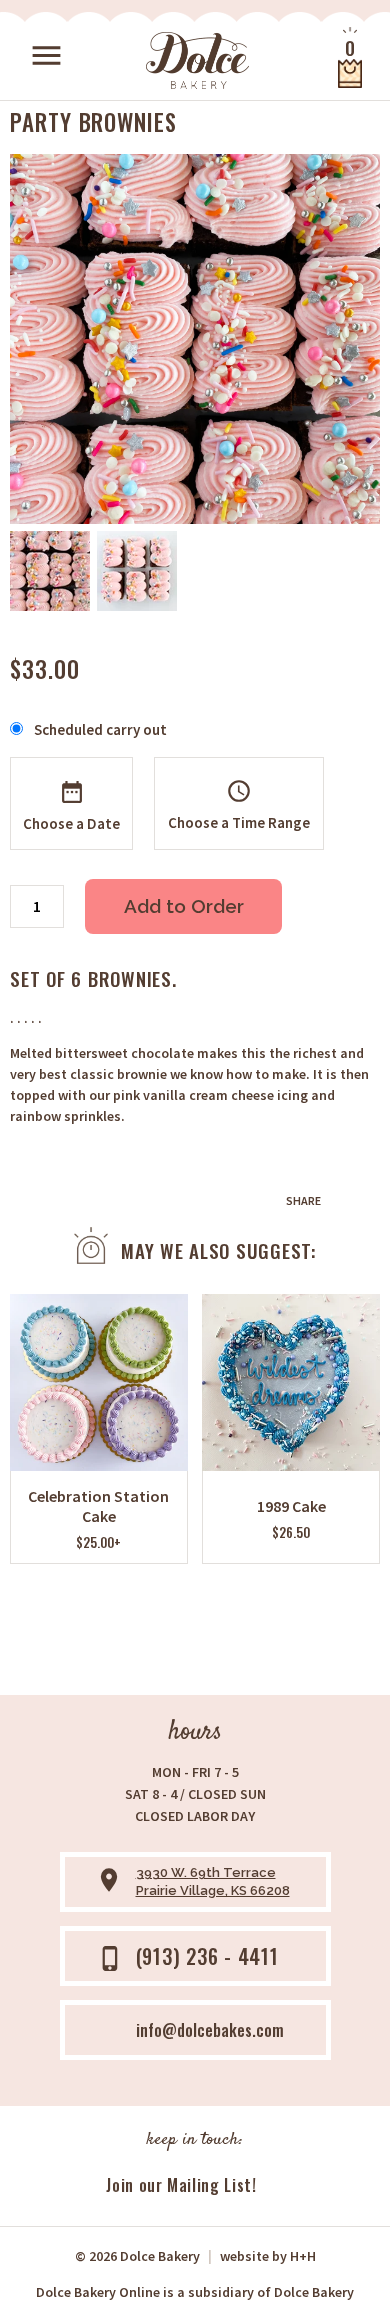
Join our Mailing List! (181, 2185)
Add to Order (184, 906)
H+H (268, 2256)
